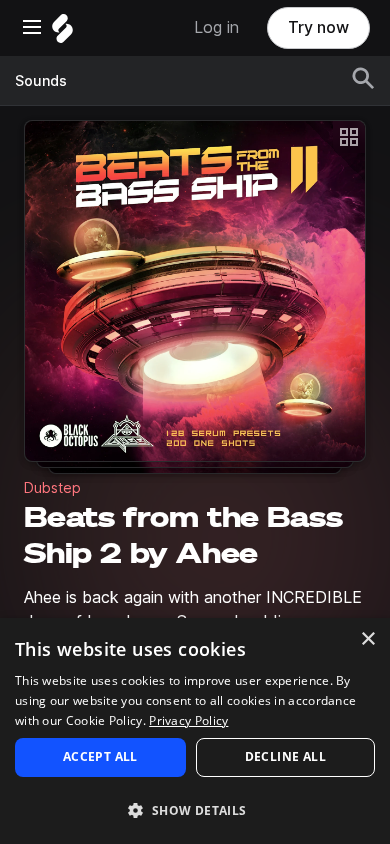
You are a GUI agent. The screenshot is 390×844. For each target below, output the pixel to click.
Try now (318, 27)
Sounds (41, 81)
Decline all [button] (285, 756)
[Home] (62, 33)
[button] (195, 809)
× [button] (367, 639)
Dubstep (52, 488)
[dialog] (195, 731)
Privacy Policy (188, 720)
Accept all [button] (100, 756)
